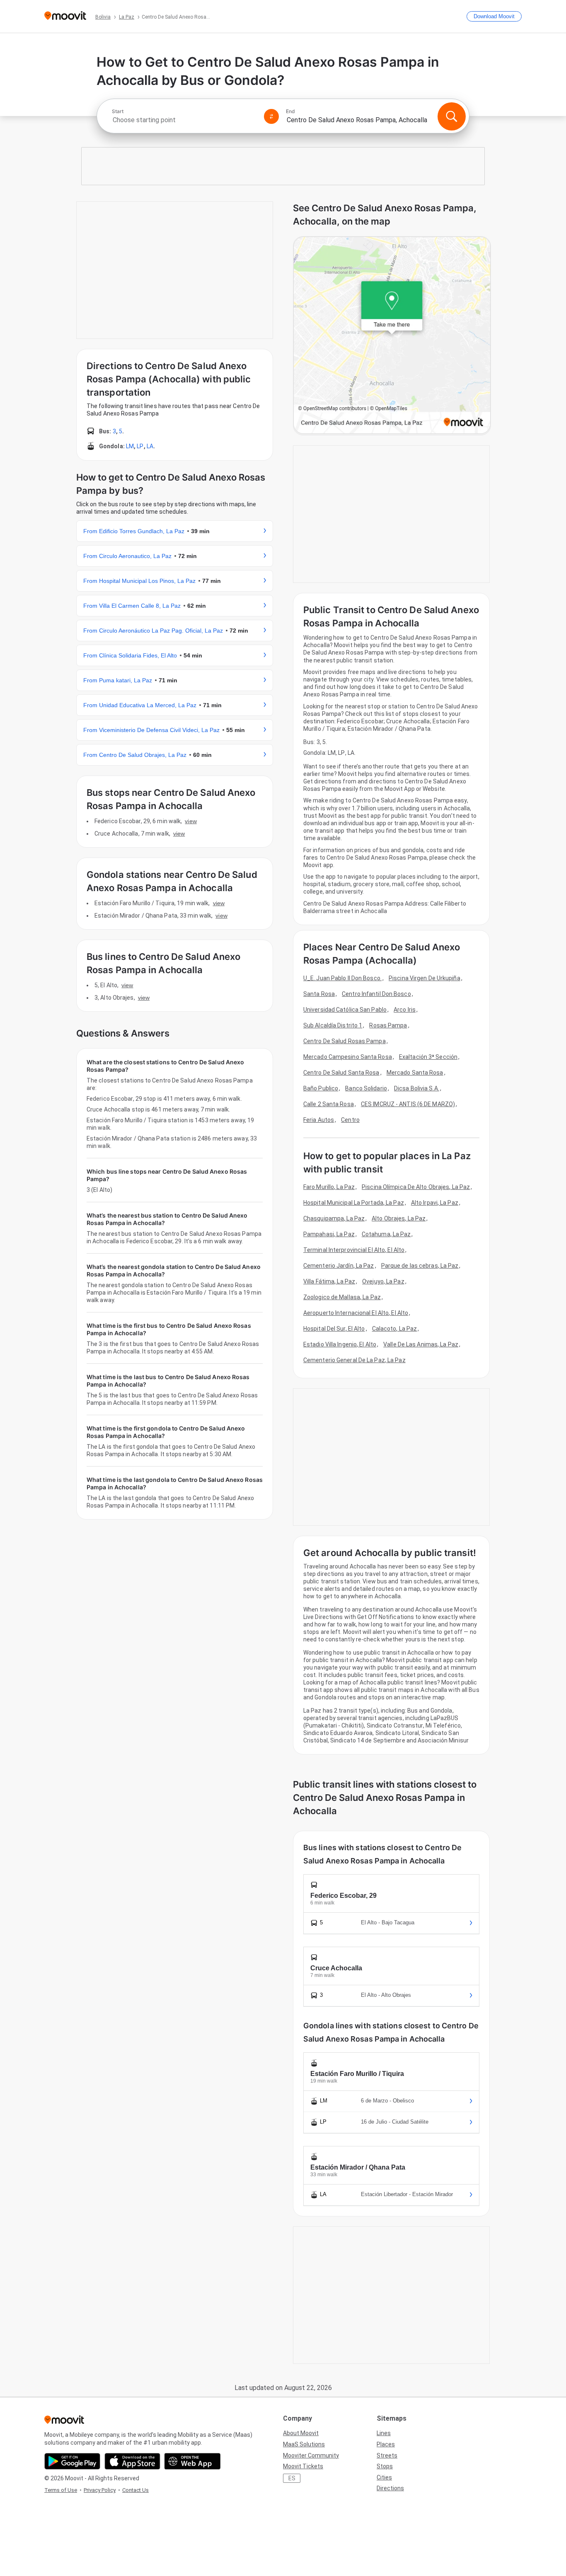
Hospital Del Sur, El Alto (334, 1329)
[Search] (452, 116)
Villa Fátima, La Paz (329, 1281)
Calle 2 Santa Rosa (329, 1104)
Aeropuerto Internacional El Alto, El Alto (356, 1313)
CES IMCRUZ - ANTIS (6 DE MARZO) (408, 1104)
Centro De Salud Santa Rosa (341, 1073)
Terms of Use (61, 2490)
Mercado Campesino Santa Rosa (348, 1057)
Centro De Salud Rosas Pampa (345, 1041)
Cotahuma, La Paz (386, 1234)
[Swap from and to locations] (271, 116)
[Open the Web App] (192, 2461)
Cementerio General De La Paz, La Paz (354, 1360)
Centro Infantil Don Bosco (376, 994)
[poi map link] (392, 336)
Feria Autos (319, 1120)
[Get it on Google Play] (72, 2461)
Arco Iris (405, 1010)
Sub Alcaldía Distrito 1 (333, 1025)
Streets (387, 2455)
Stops (385, 2466)
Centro (350, 1120)
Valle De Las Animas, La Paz (421, 1344)
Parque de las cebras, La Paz (420, 1266)
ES (292, 2478)
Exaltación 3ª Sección (428, 1057)
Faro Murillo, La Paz (329, 1187)
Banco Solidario (366, 1088)
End (290, 111)
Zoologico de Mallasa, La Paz (342, 1297)
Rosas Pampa (388, 1025)
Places (386, 2444)
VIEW (191, 821)
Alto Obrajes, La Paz (399, 1218)
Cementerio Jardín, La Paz (339, 1266)
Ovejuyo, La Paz (383, 1281)
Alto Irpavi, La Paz (435, 1203)
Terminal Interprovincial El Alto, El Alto (354, 1250)
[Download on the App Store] (132, 2461)
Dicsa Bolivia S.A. (417, 1088)
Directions (390, 2488)
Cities (384, 2477)
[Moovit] (65, 16)
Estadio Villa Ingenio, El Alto (340, 1344)
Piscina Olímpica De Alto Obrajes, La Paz (416, 1187)
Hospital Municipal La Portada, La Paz (354, 1203)
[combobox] (184, 120)
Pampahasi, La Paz (329, 1234)
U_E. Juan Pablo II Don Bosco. (342, 978)
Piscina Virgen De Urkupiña (424, 978)
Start (118, 111)
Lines (384, 2433)
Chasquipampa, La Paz (334, 1218)
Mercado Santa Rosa (415, 1073)
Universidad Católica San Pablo (345, 1010)
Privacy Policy (100, 2490)
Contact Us (135, 2490)
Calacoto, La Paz (395, 1329)
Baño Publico (321, 1088)
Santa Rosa (319, 994)
